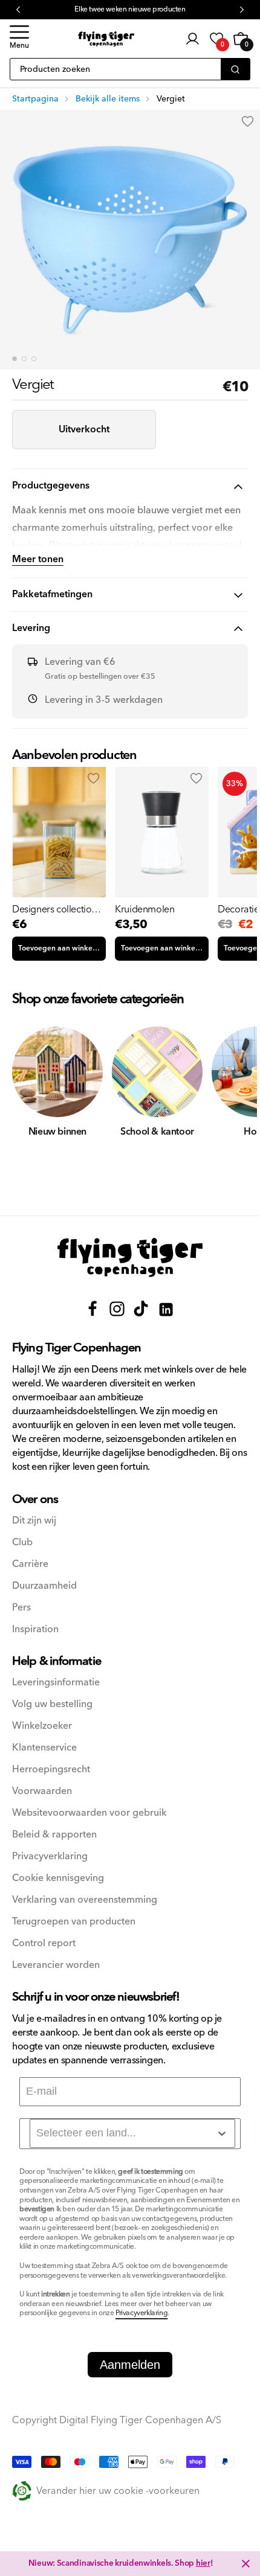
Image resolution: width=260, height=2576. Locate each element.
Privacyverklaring (50, 1857)
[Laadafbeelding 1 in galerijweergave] (15, 359)
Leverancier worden (56, 1965)
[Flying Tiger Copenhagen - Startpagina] (130, 1258)
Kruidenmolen (145, 909)
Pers (21, 1608)
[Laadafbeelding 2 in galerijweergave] (24, 359)
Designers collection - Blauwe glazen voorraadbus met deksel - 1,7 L (57, 909)
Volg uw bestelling (52, 1704)
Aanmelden (130, 2365)
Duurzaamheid (44, 1586)
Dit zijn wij (34, 1521)
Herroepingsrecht (51, 1770)
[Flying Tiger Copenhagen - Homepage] (106, 39)
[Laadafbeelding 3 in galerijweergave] (34, 359)
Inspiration (35, 1629)
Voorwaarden (42, 1791)
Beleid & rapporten (54, 1835)
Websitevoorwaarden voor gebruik (89, 1813)
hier (203, 2563)
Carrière (30, 1564)
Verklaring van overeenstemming (85, 1900)
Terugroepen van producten (74, 1922)
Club (22, 1543)
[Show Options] (222, 2133)
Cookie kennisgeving (58, 1878)
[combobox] (132, 2133)
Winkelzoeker (42, 1726)
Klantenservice (44, 1748)
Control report (44, 1943)
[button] (19, 39)
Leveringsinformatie (56, 1683)
